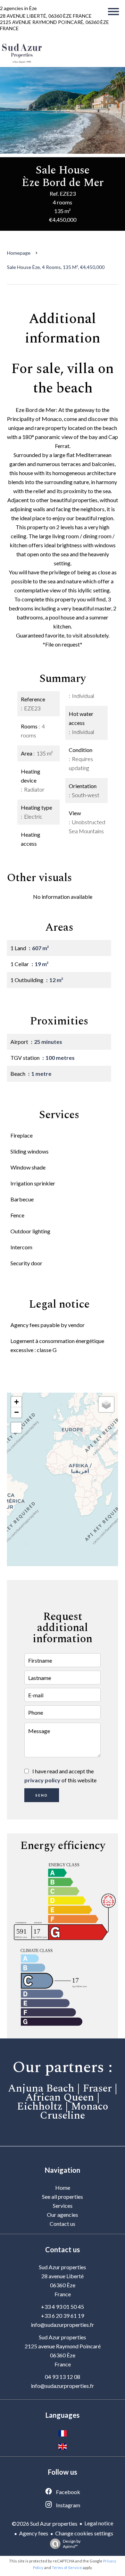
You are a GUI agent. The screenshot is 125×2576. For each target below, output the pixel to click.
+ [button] (16, 1402)
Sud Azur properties (62, 2267)
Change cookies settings (84, 2533)
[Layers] (106, 1404)
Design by (72, 2544)
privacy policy (42, 1780)
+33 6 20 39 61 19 (62, 2316)
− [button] (16, 1412)
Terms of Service (67, 2567)
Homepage (19, 253)
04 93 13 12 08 (62, 2377)
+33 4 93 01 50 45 (62, 2307)
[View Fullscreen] (16, 1428)
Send (42, 1795)
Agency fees (34, 2533)
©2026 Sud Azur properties (45, 2523)
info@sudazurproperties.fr (62, 2325)
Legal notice (99, 2523)
